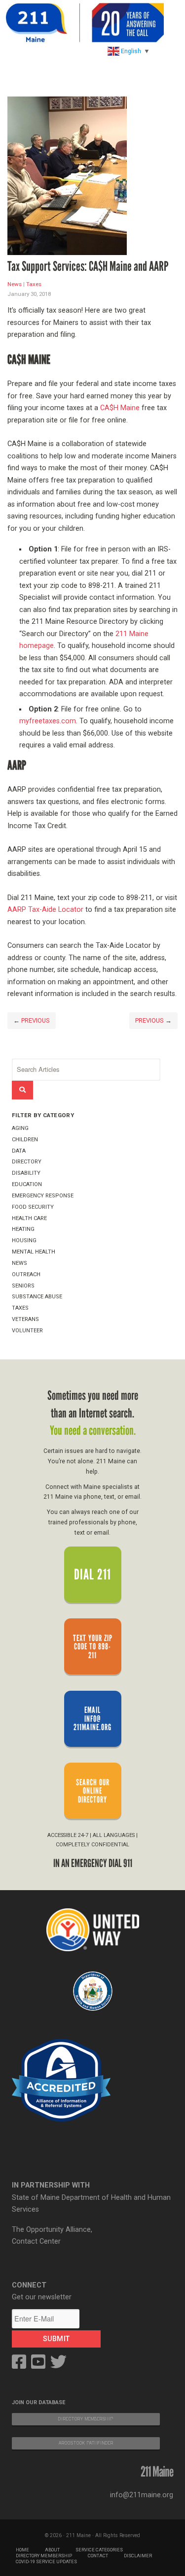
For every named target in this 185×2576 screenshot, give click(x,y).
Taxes (34, 284)
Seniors (23, 1286)
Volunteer (27, 1331)
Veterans (25, 1319)
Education (27, 1184)
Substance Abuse (37, 1297)
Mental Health (34, 1252)
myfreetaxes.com (48, 721)
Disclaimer (138, 2556)
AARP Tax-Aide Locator (45, 910)
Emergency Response (43, 1196)
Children (25, 1140)
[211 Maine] (85, 23)
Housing (24, 1240)
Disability (26, 1173)
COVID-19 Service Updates (46, 2561)
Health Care (29, 1218)
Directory (27, 1162)
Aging (20, 1128)
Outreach (26, 1274)
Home (22, 2550)
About (52, 2550)
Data (19, 1151)
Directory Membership (44, 2556)
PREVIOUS (36, 1020)
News (15, 284)
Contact (98, 2556)
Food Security (33, 1207)
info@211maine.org (142, 2495)
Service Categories (99, 2550)
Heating (23, 1229)
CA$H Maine (120, 408)
